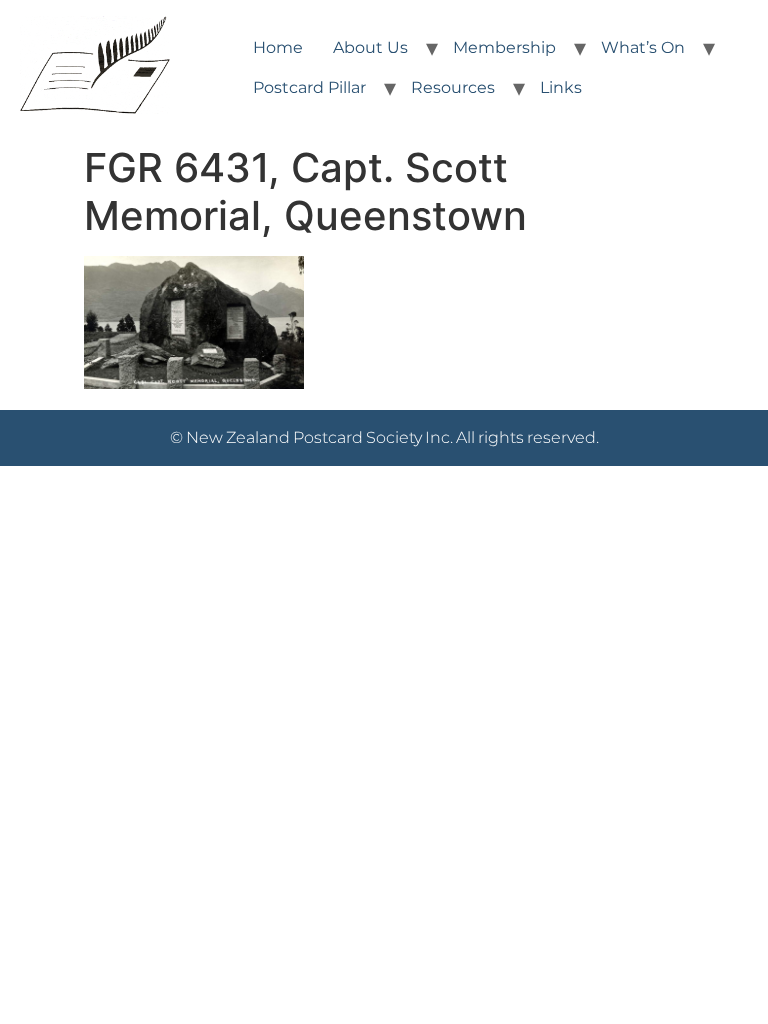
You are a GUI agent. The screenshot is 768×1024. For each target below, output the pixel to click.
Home (278, 47)
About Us (370, 47)
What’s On (643, 47)
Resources (453, 87)
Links (561, 87)
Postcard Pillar (309, 87)
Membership (504, 47)
